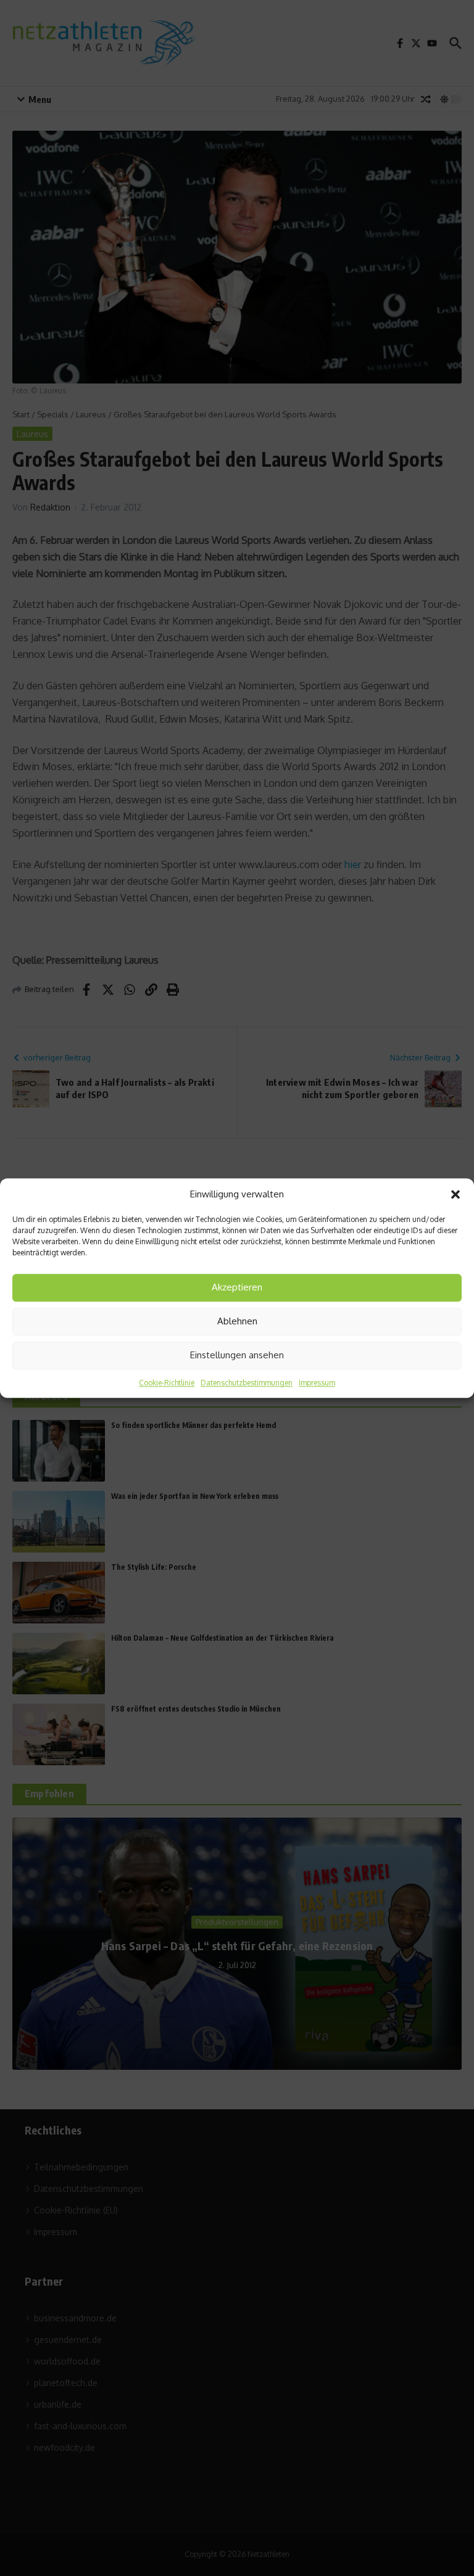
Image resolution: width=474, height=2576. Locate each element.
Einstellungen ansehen (237, 1355)
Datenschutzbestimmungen (247, 1383)
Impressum (317, 1383)
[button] (455, 1195)
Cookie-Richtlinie (167, 1383)
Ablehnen (237, 1321)
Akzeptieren (237, 1287)
